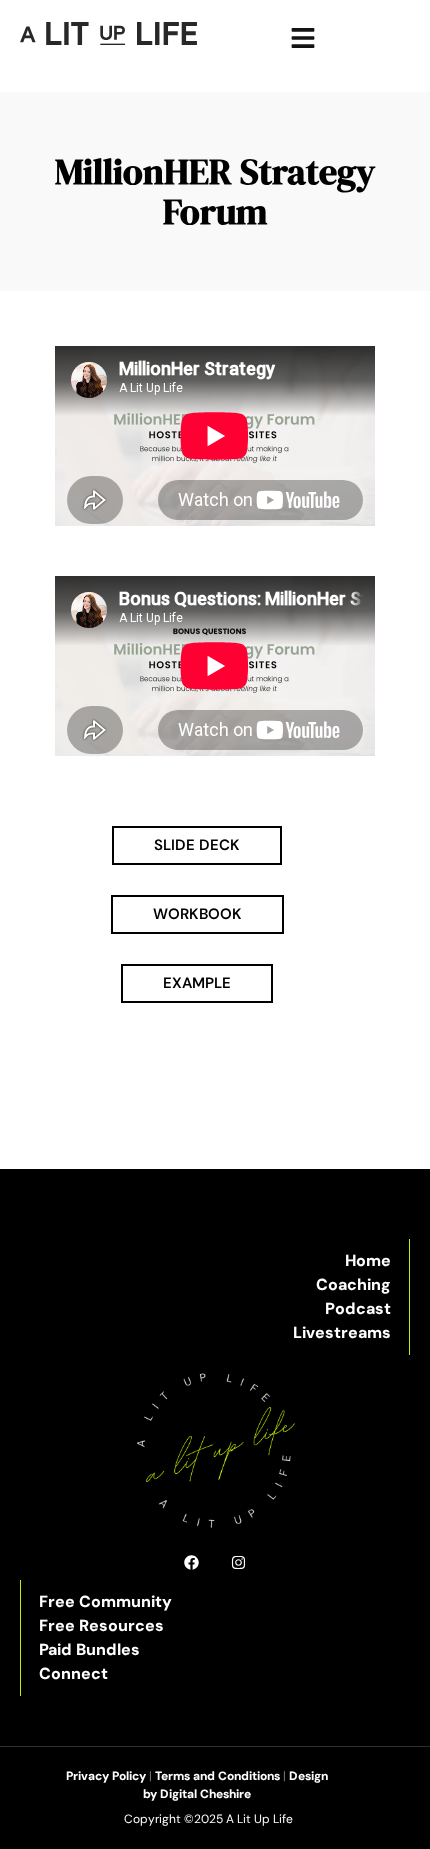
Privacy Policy (106, 1776)
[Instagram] (238, 1562)
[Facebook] (191, 1562)
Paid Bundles (89, 1649)
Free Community (105, 1601)
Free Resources (101, 1625)
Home (368, 1260)
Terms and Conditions (217, 1776)
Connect (73, 1673)
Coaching (353, 1284)
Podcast (358, 1308)
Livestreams (342, 1332)
